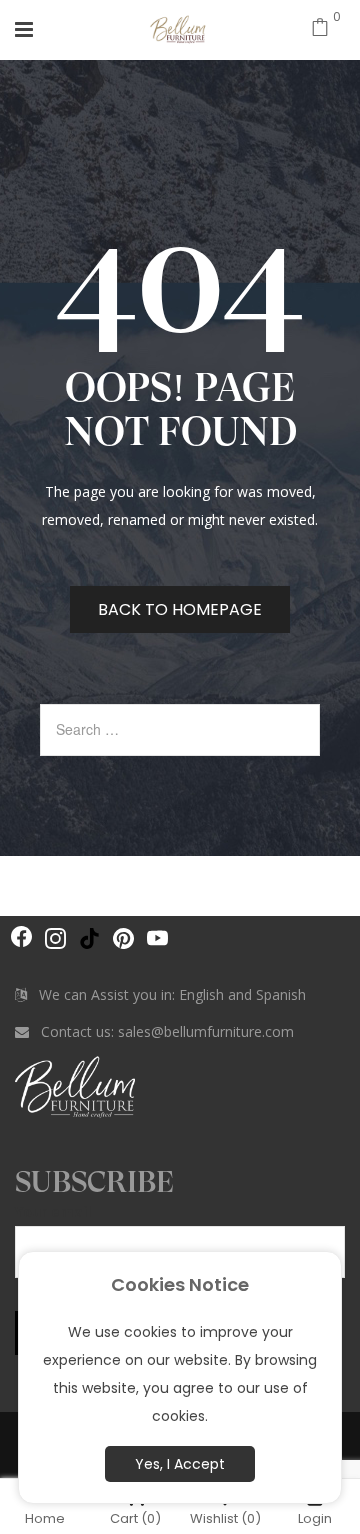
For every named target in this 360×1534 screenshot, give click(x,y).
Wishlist (225, 1517)
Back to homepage (180, 609)
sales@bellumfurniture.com (206, 1031)
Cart (135, 1517)
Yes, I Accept (180, 1464)
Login (315, 1517)
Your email (53, 1211)
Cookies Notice (180, 1284)
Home (45, 1517)
